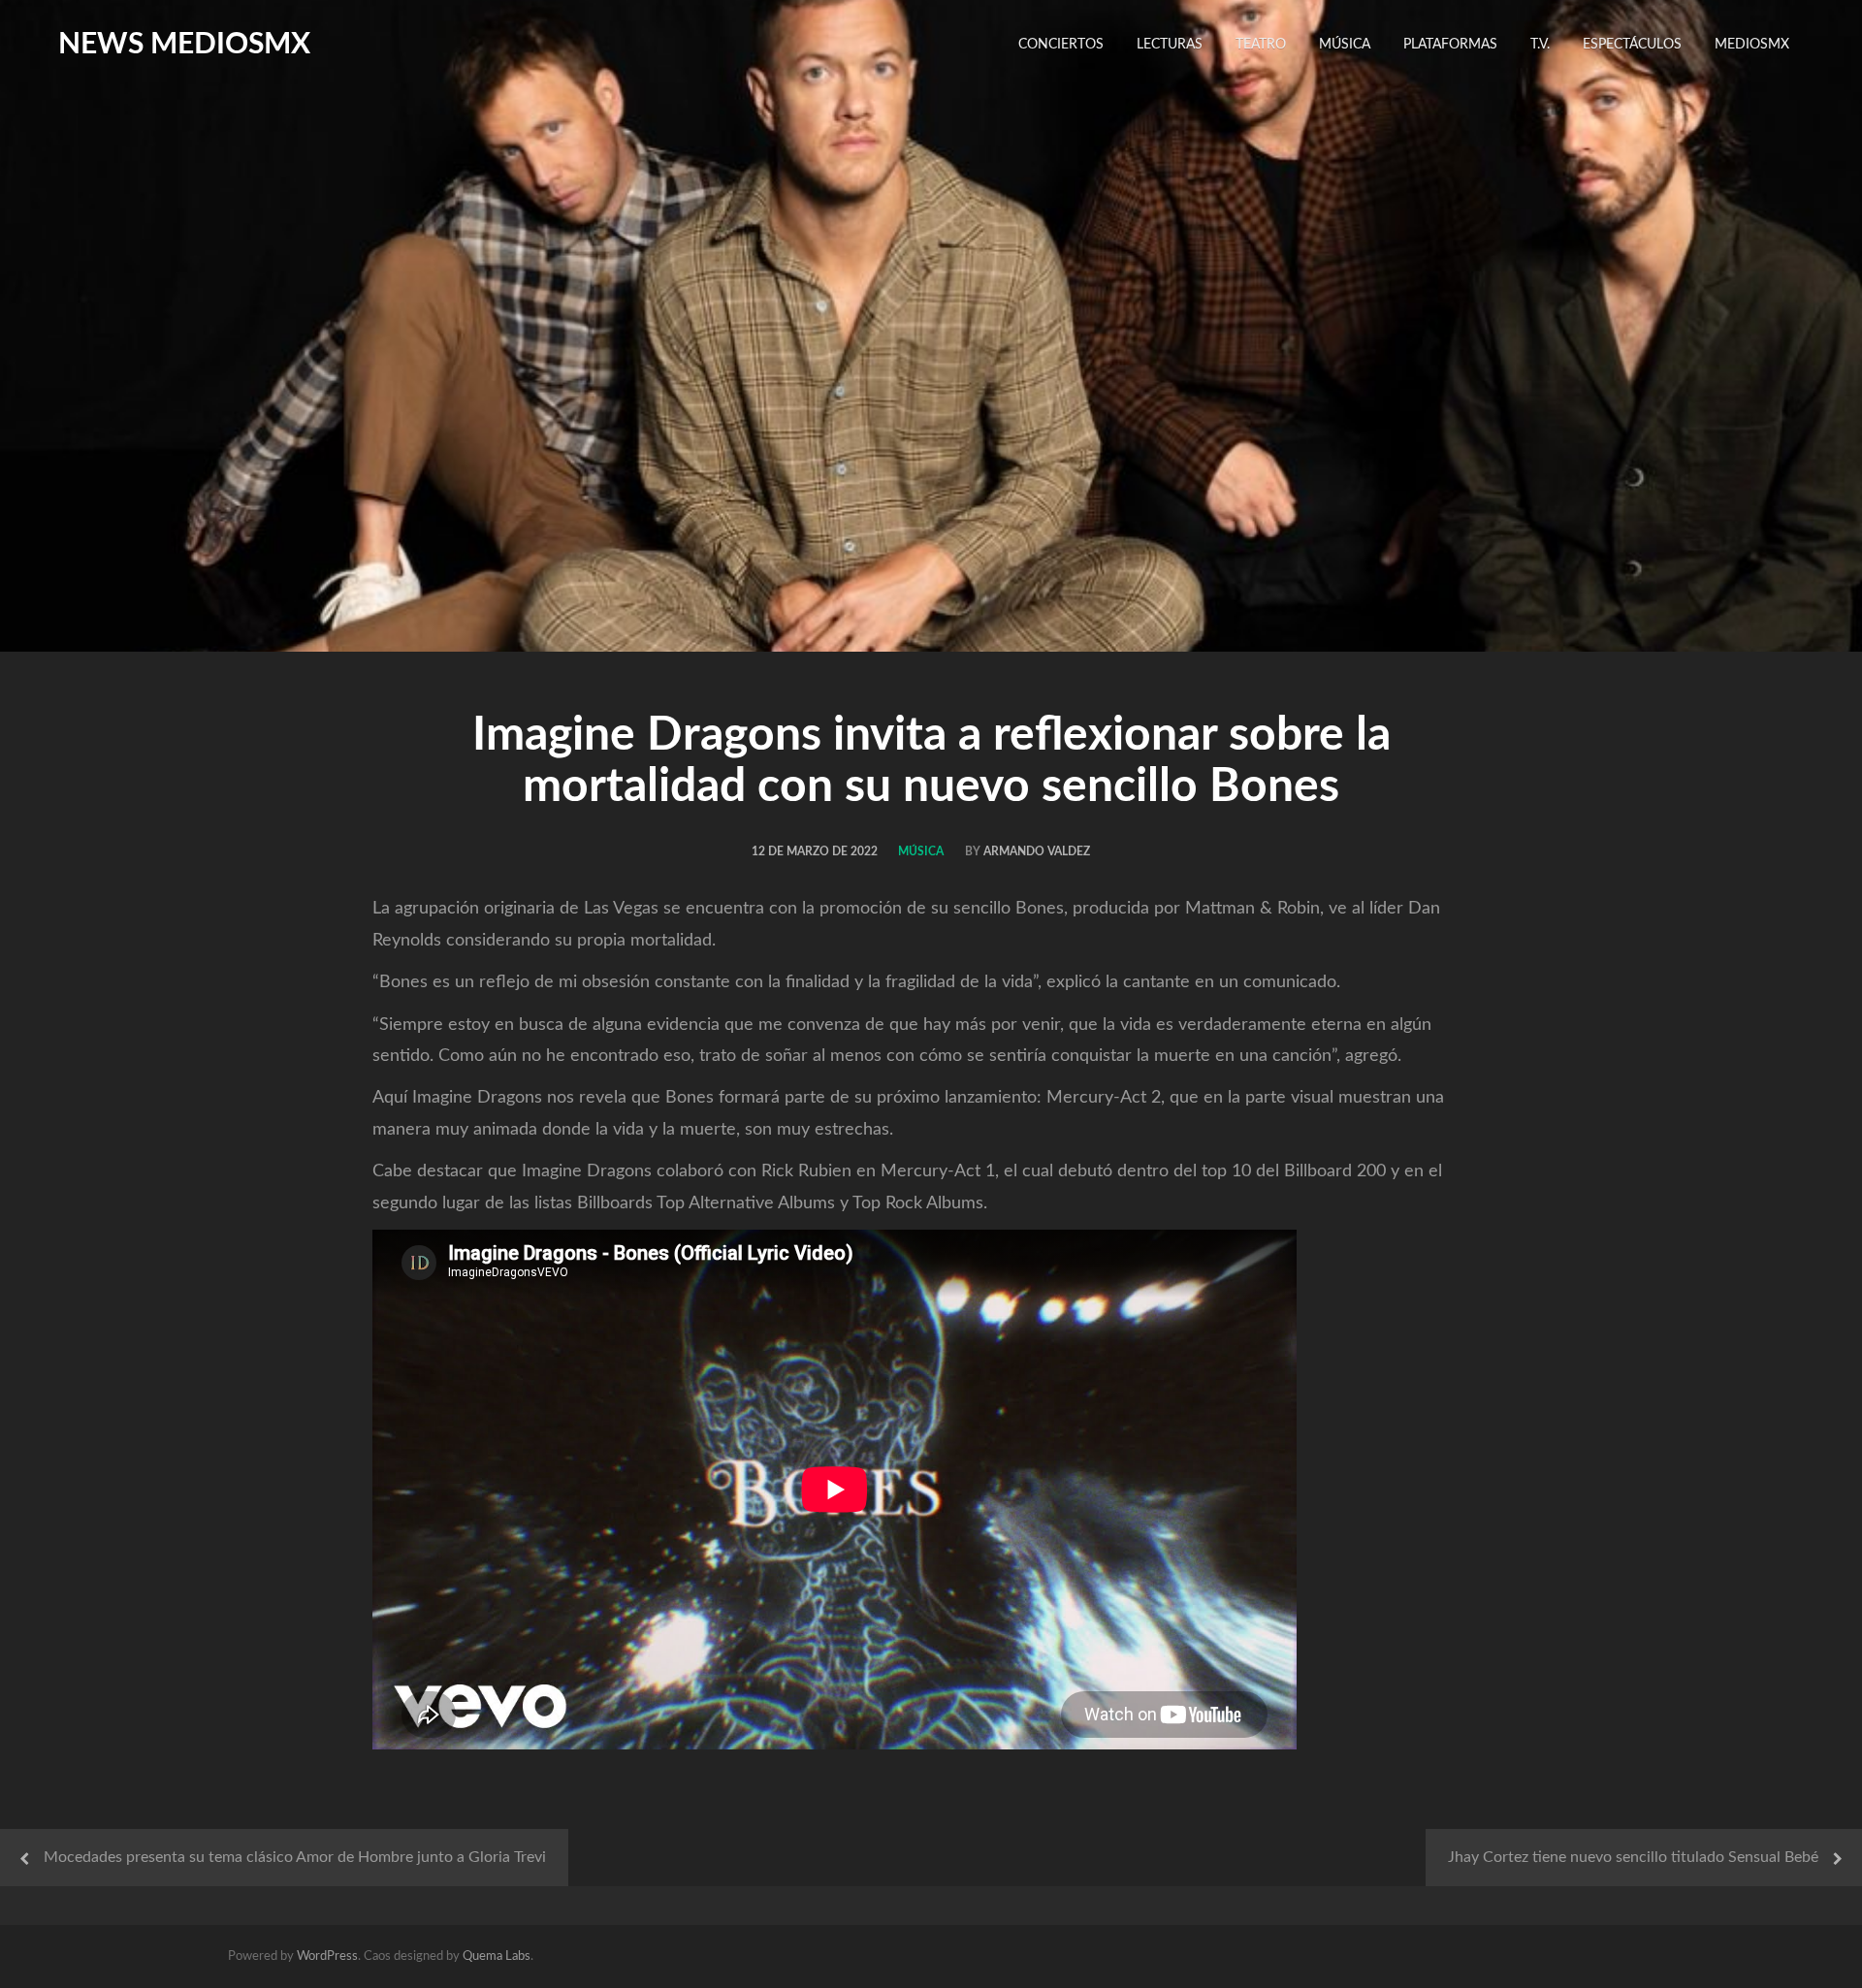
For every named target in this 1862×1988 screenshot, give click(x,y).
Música (1345, 45)
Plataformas (1450, 45)
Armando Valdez (1037, 851)
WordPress (327, 1956)
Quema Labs (497, 1956)
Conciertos (1061, 45)
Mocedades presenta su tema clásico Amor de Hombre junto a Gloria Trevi (295, 1857)
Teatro (1261, 45)
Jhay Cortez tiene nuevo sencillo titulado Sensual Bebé (1633, 1857)
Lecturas (1170, 45)
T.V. (1540, 45)
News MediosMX (184, 45)
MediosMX (1752, 45)
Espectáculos (1632, 45)
